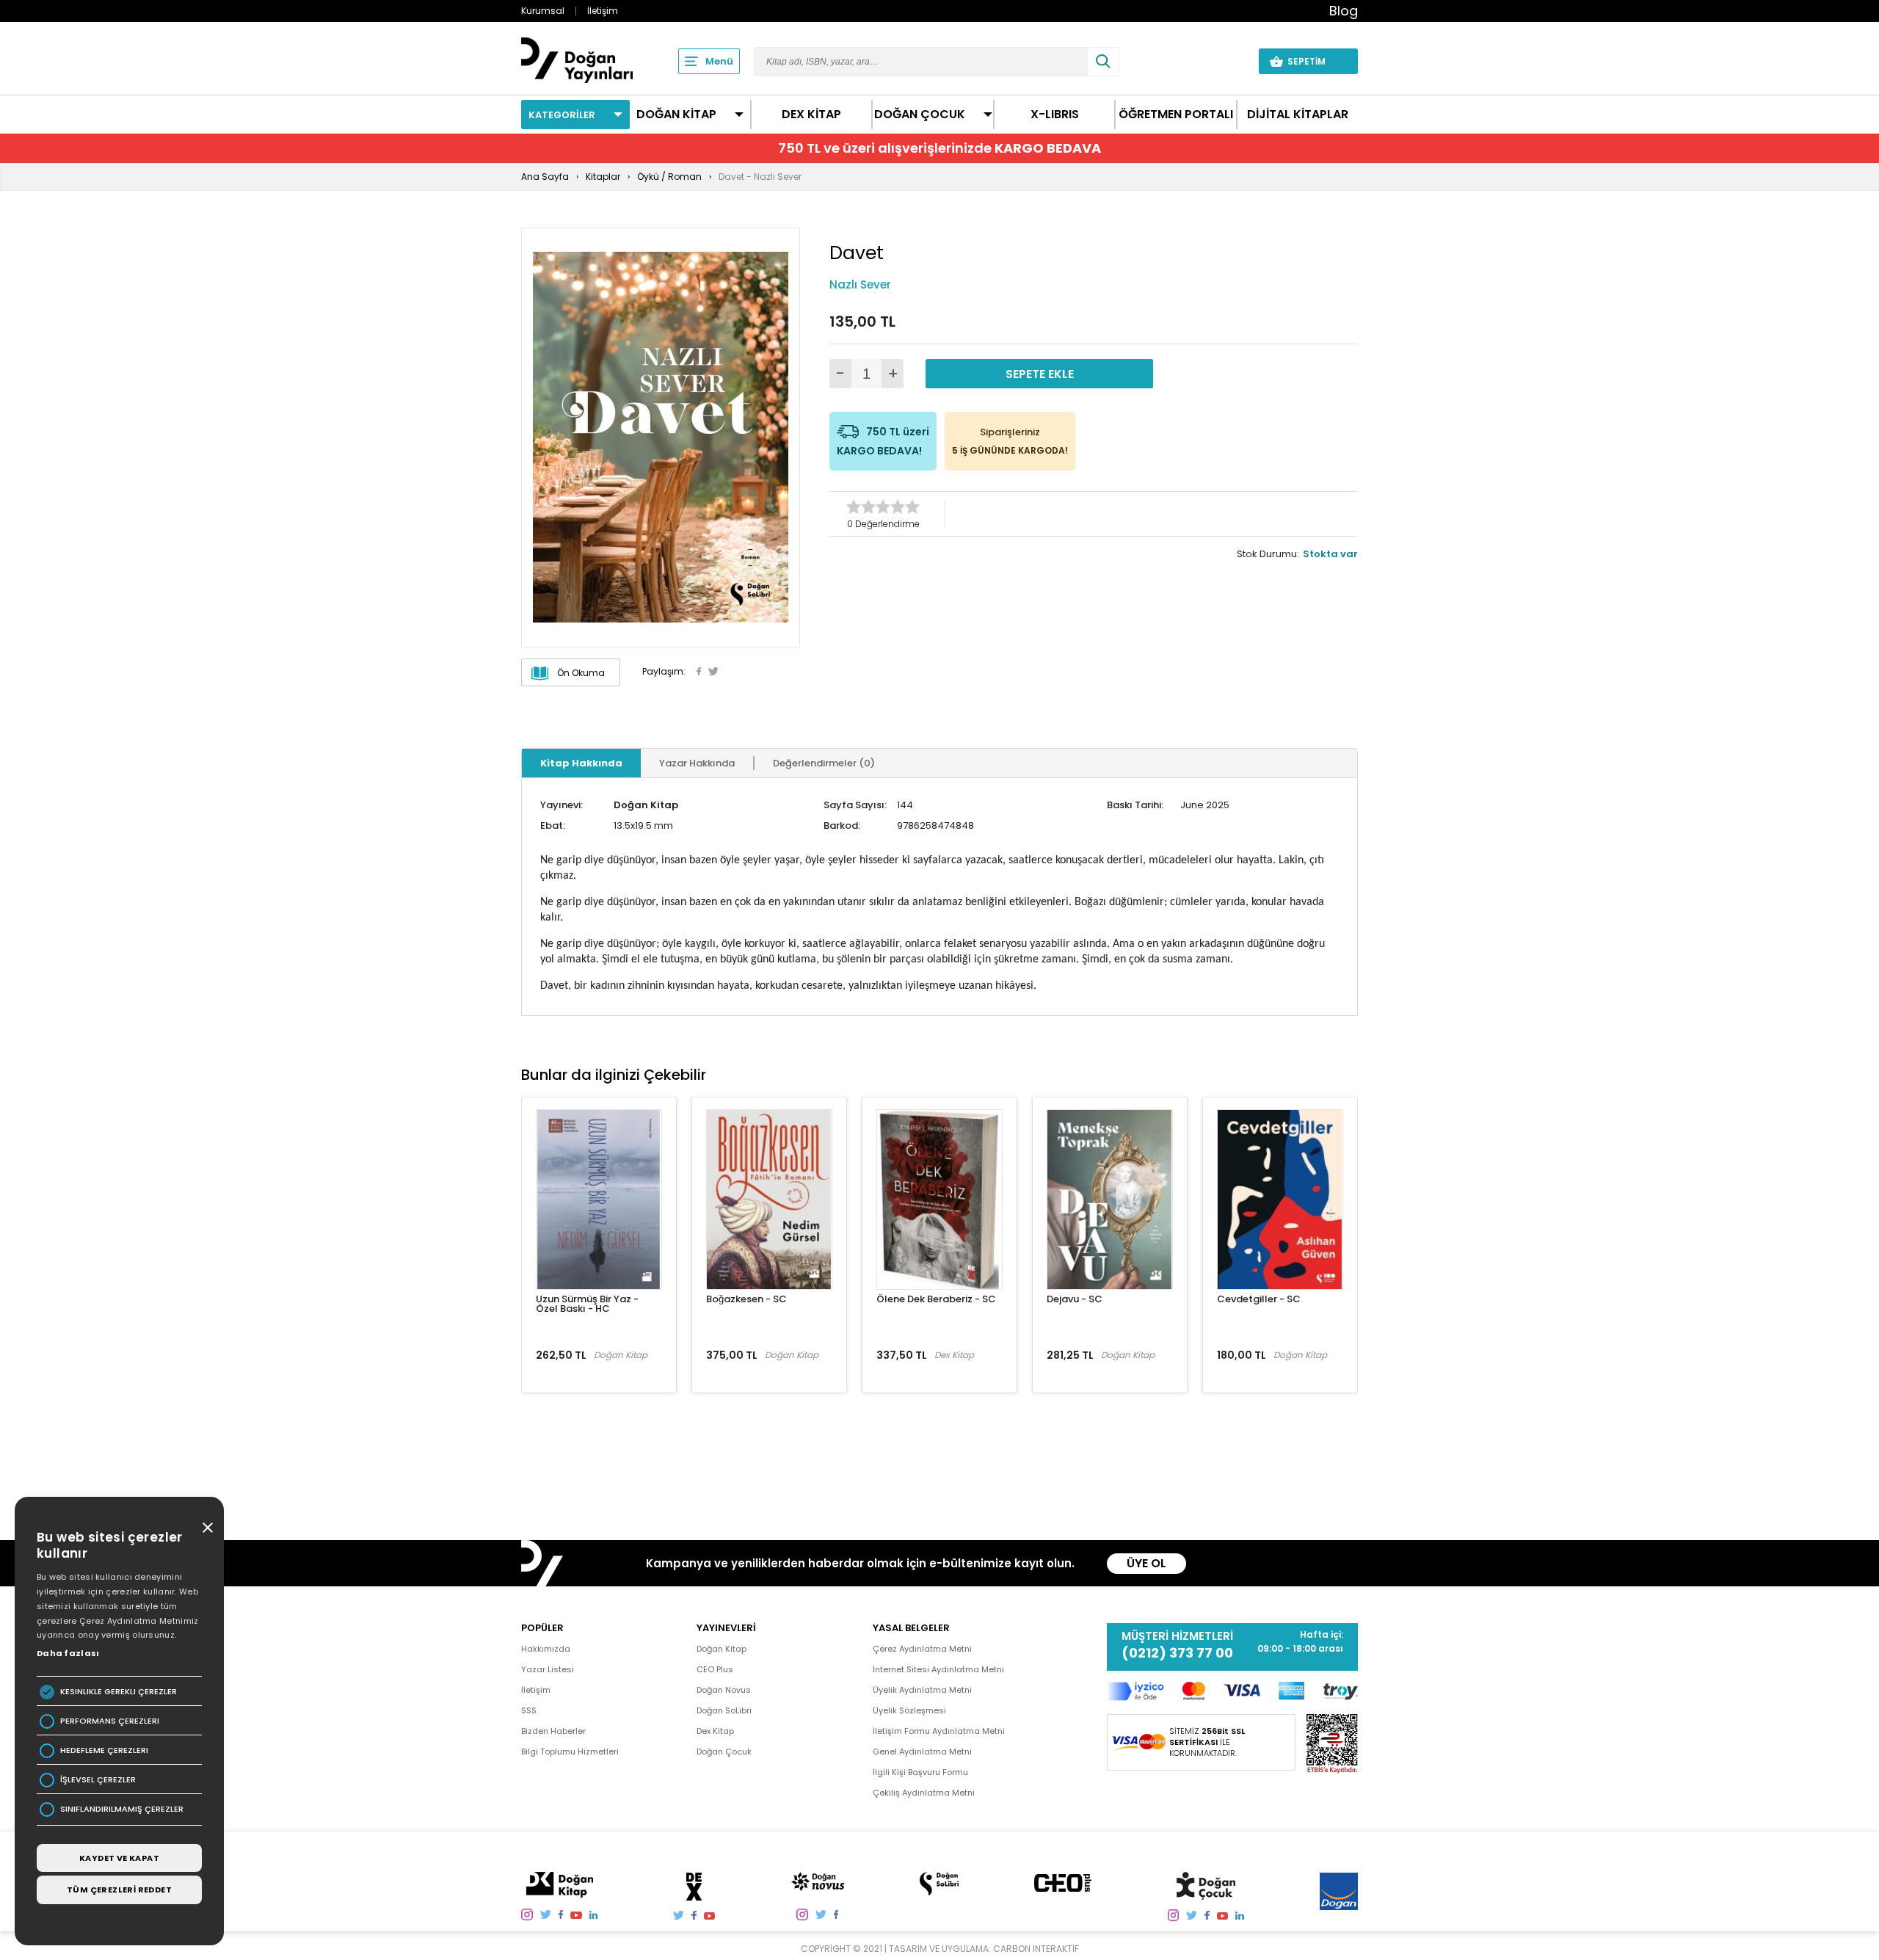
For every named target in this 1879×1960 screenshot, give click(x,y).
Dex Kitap (715, 1731)
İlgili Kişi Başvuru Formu (920, 1772)
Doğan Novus (724, 1690)
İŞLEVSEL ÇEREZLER (98, 1780)
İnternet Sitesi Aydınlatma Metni (938, 1669)
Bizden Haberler (553, 1731)
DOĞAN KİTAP (676, 115)
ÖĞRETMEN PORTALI (1176, 115)
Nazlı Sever (860, 284)
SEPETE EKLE (1040, 374)
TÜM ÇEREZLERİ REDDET (119, 1890)
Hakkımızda (546, 1649)
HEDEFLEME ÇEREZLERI (104, 1750)
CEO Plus (715, 1669)
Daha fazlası (68, 1653)
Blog (1344, 11)
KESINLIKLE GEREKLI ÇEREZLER (119, 1692)
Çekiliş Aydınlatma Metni (924, 1793)
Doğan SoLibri (724, 1710)
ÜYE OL (1146, 1563)
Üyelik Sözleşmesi (909, 1710)
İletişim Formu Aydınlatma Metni (939, 1731)
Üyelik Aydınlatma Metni (922, 1690)
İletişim (603, 11)
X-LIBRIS (1055, 115)
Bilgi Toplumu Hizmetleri (570, 1752)
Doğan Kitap (646, 805)
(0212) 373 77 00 (1177, 1653)
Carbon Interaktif (1036, 1949)
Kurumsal (543, 11)
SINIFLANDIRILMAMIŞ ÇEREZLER (122, 1809)
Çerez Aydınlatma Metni (922, 1649)
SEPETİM (1315, 61)
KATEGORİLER (562, 115)
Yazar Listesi (548, 1669)
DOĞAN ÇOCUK (920, 115)
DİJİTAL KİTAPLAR (1298, 115)
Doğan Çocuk (724, 1752)
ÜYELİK (1220, 61)
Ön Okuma (581, 673)
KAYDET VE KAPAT (119, 1858)
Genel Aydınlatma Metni (922, 1752)
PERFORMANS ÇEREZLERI (110, 1721)
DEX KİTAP (811, 115)
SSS (529, 1710)
